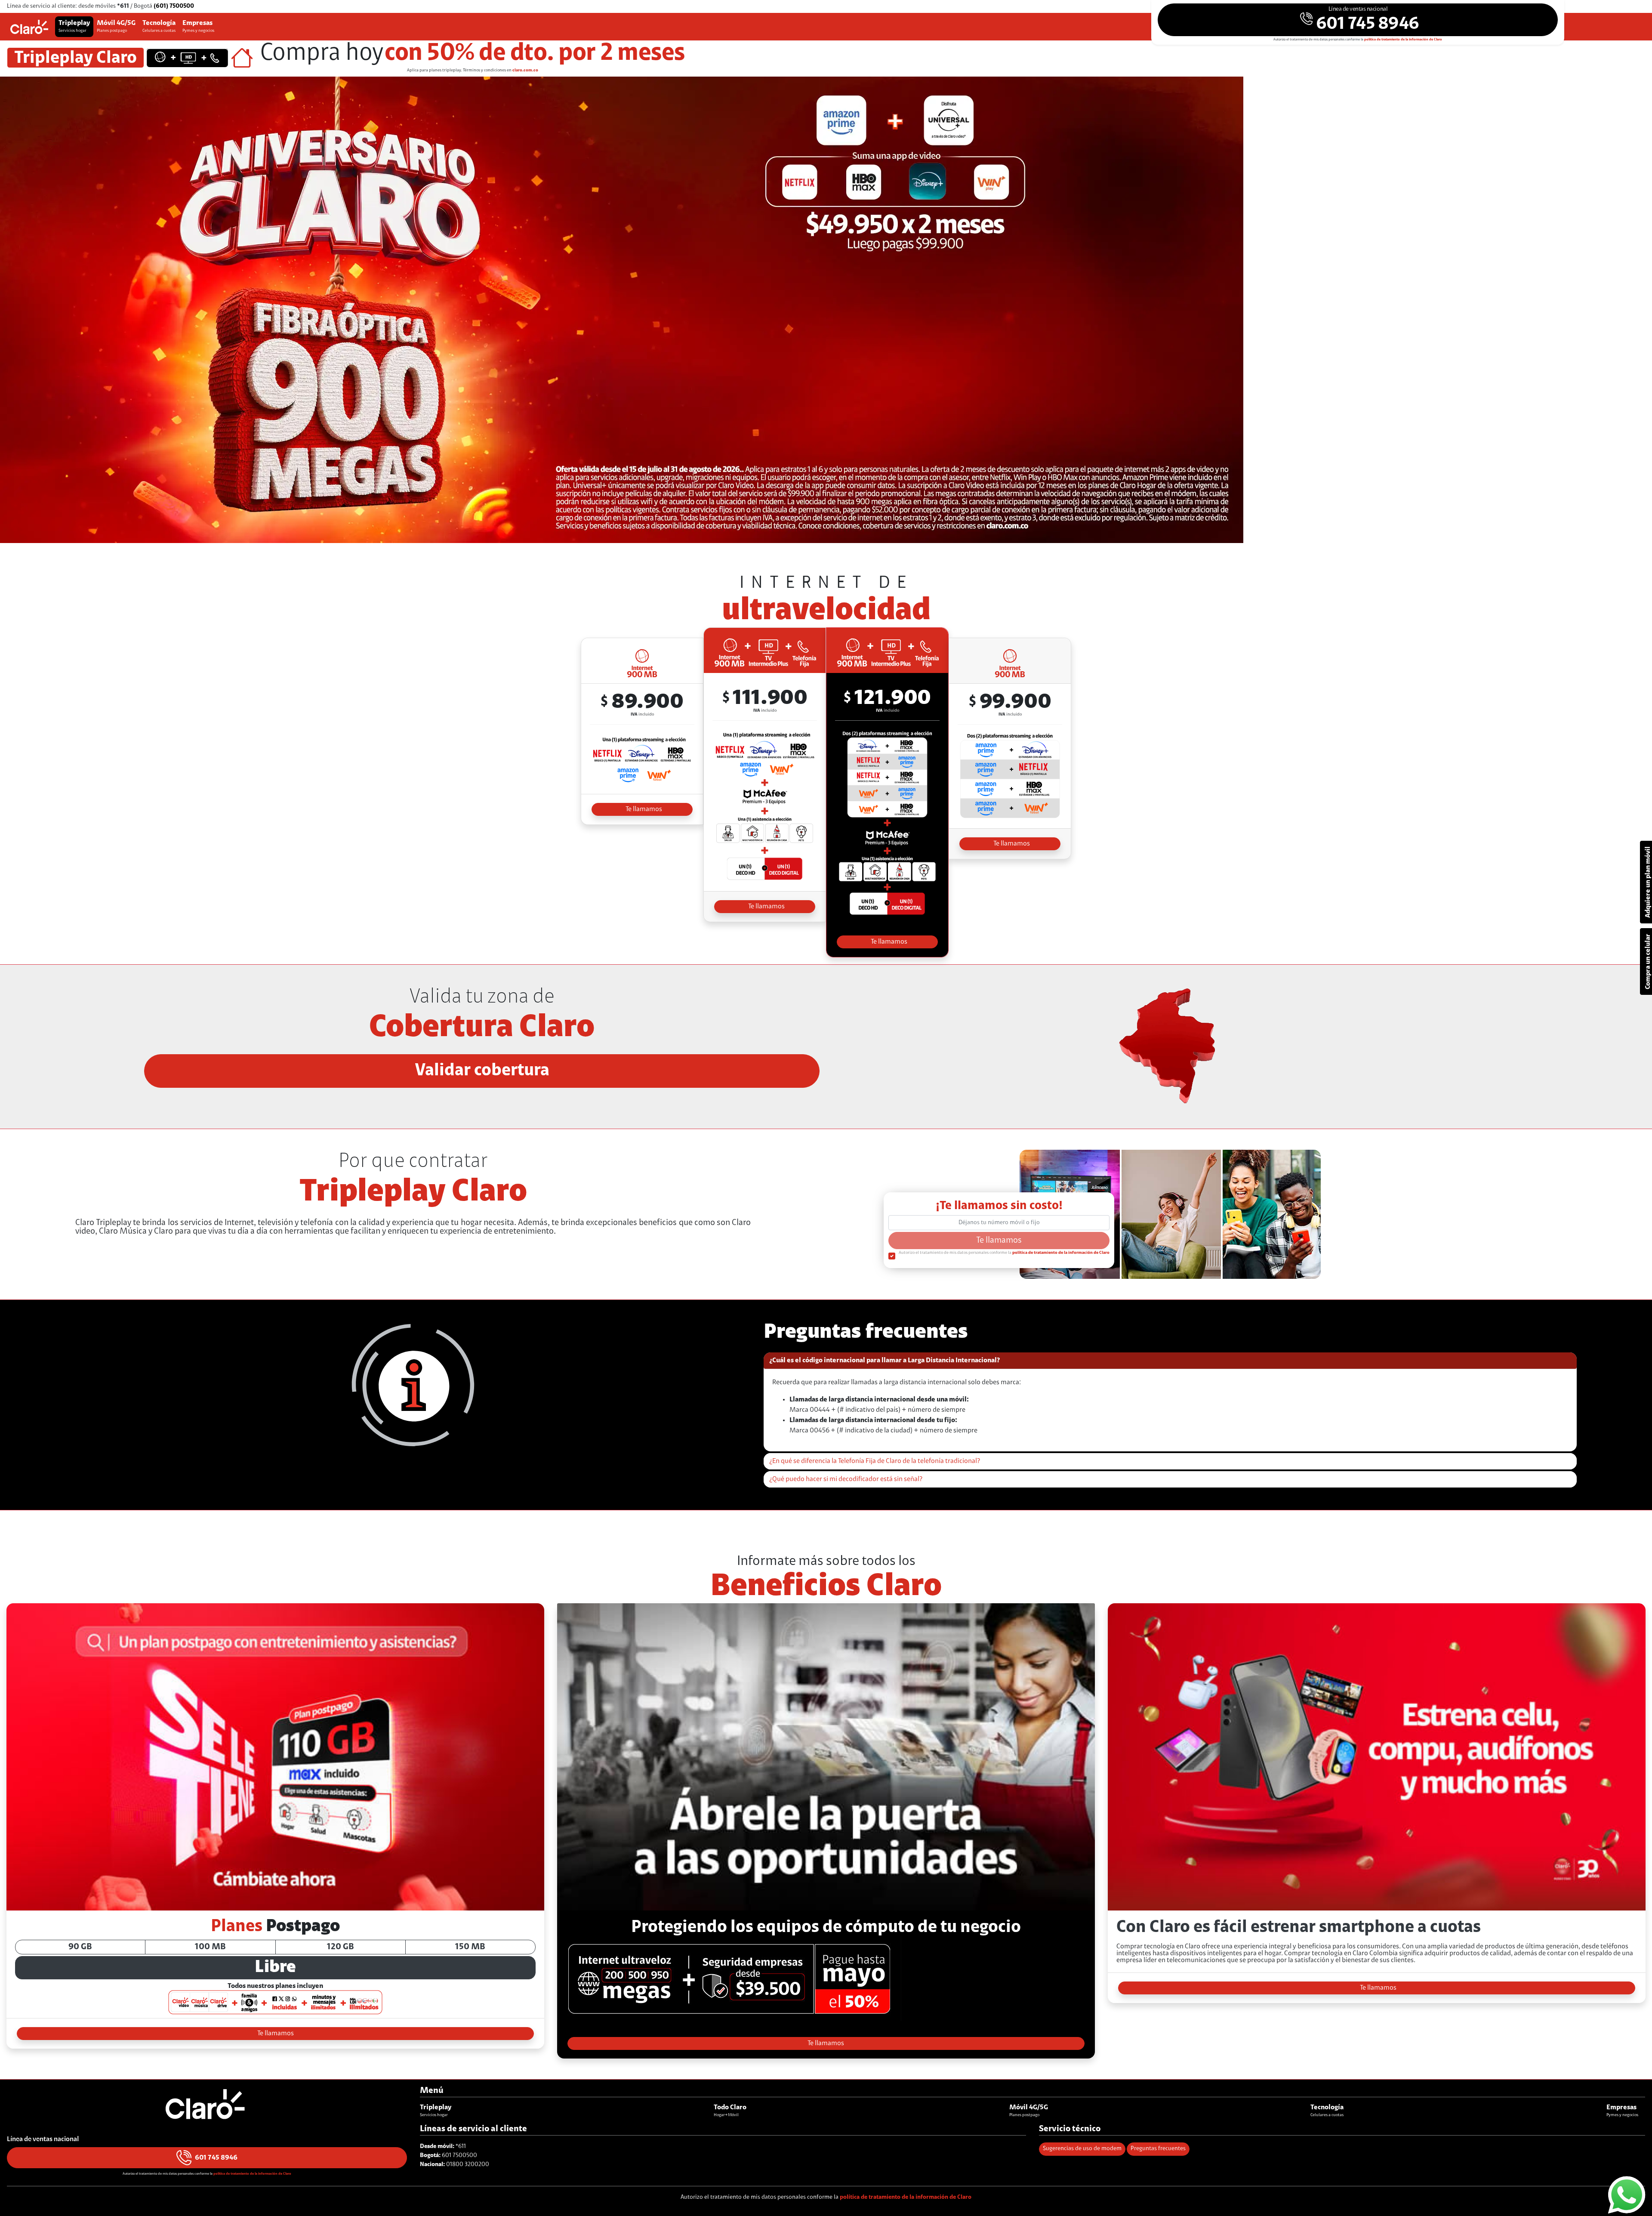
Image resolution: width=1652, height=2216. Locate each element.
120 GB (341, 1947)
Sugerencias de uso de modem (1082, 2149)
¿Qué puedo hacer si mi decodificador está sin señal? (846, 1479)
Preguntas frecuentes (1158, 2149)
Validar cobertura (482, 1071)
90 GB (80, 1947)
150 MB (470, 1947)
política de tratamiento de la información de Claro (1403, 40)
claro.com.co (525, 71)
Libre (275, 1968)
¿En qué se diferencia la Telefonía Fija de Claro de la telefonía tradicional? (875, 1461)
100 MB (210, 1947)
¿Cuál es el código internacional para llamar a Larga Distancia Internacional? (885, 1361)
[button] (1358, 20)
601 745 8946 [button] (216, 2158)
